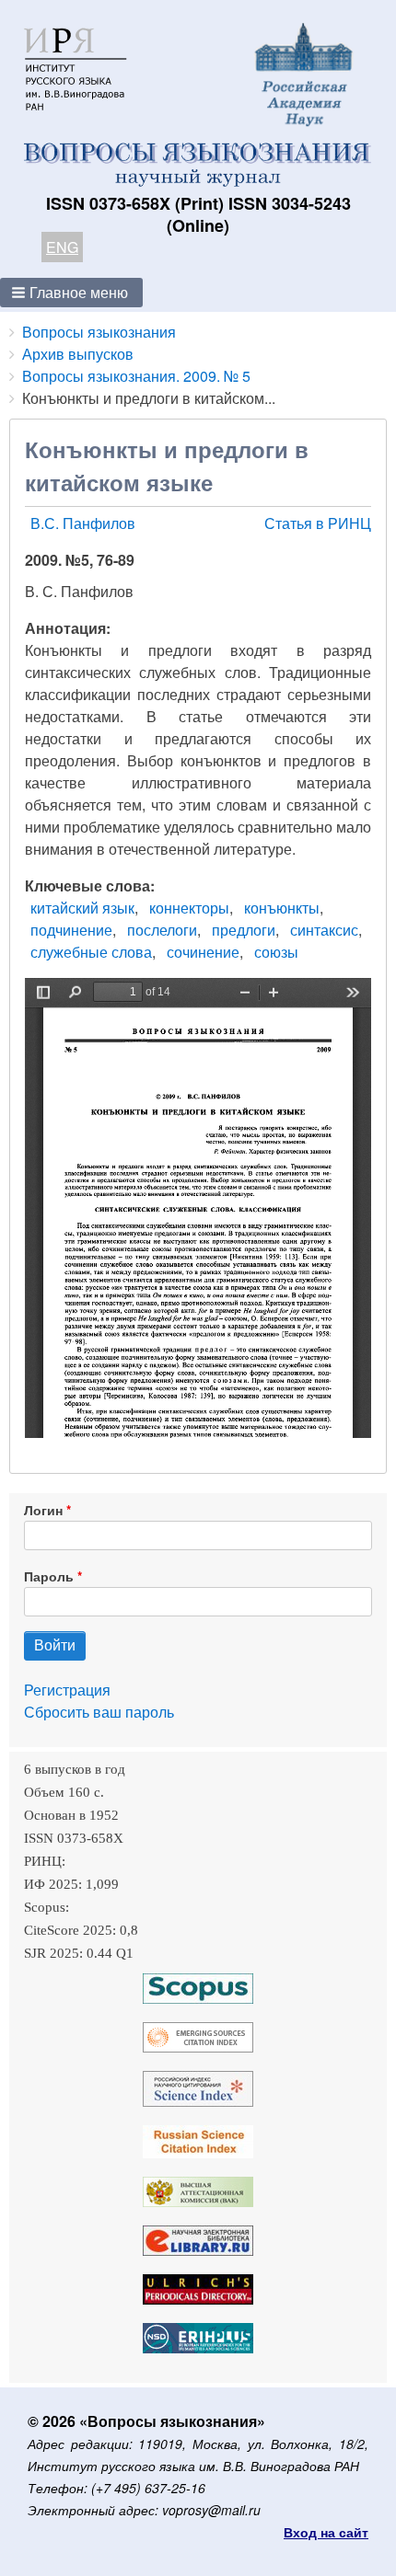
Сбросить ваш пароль (99, 1712)
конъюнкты (282, 908)
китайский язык (82, 908)
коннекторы (189, 908)
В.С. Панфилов (83, 523)
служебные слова (91, 952)
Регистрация (67, 1690)
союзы (276, 952)
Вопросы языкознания (99, 332)
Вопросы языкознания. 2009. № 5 (136, 376)
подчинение (71, 930)
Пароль (49, 1576)
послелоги (162, 930)
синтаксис (324, 930)
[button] (71, 293)
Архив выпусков (78, 354)
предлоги (244, 930)
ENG (62, 247)
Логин (43, 1510)
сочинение (203, 952)
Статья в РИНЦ (318, 523)
